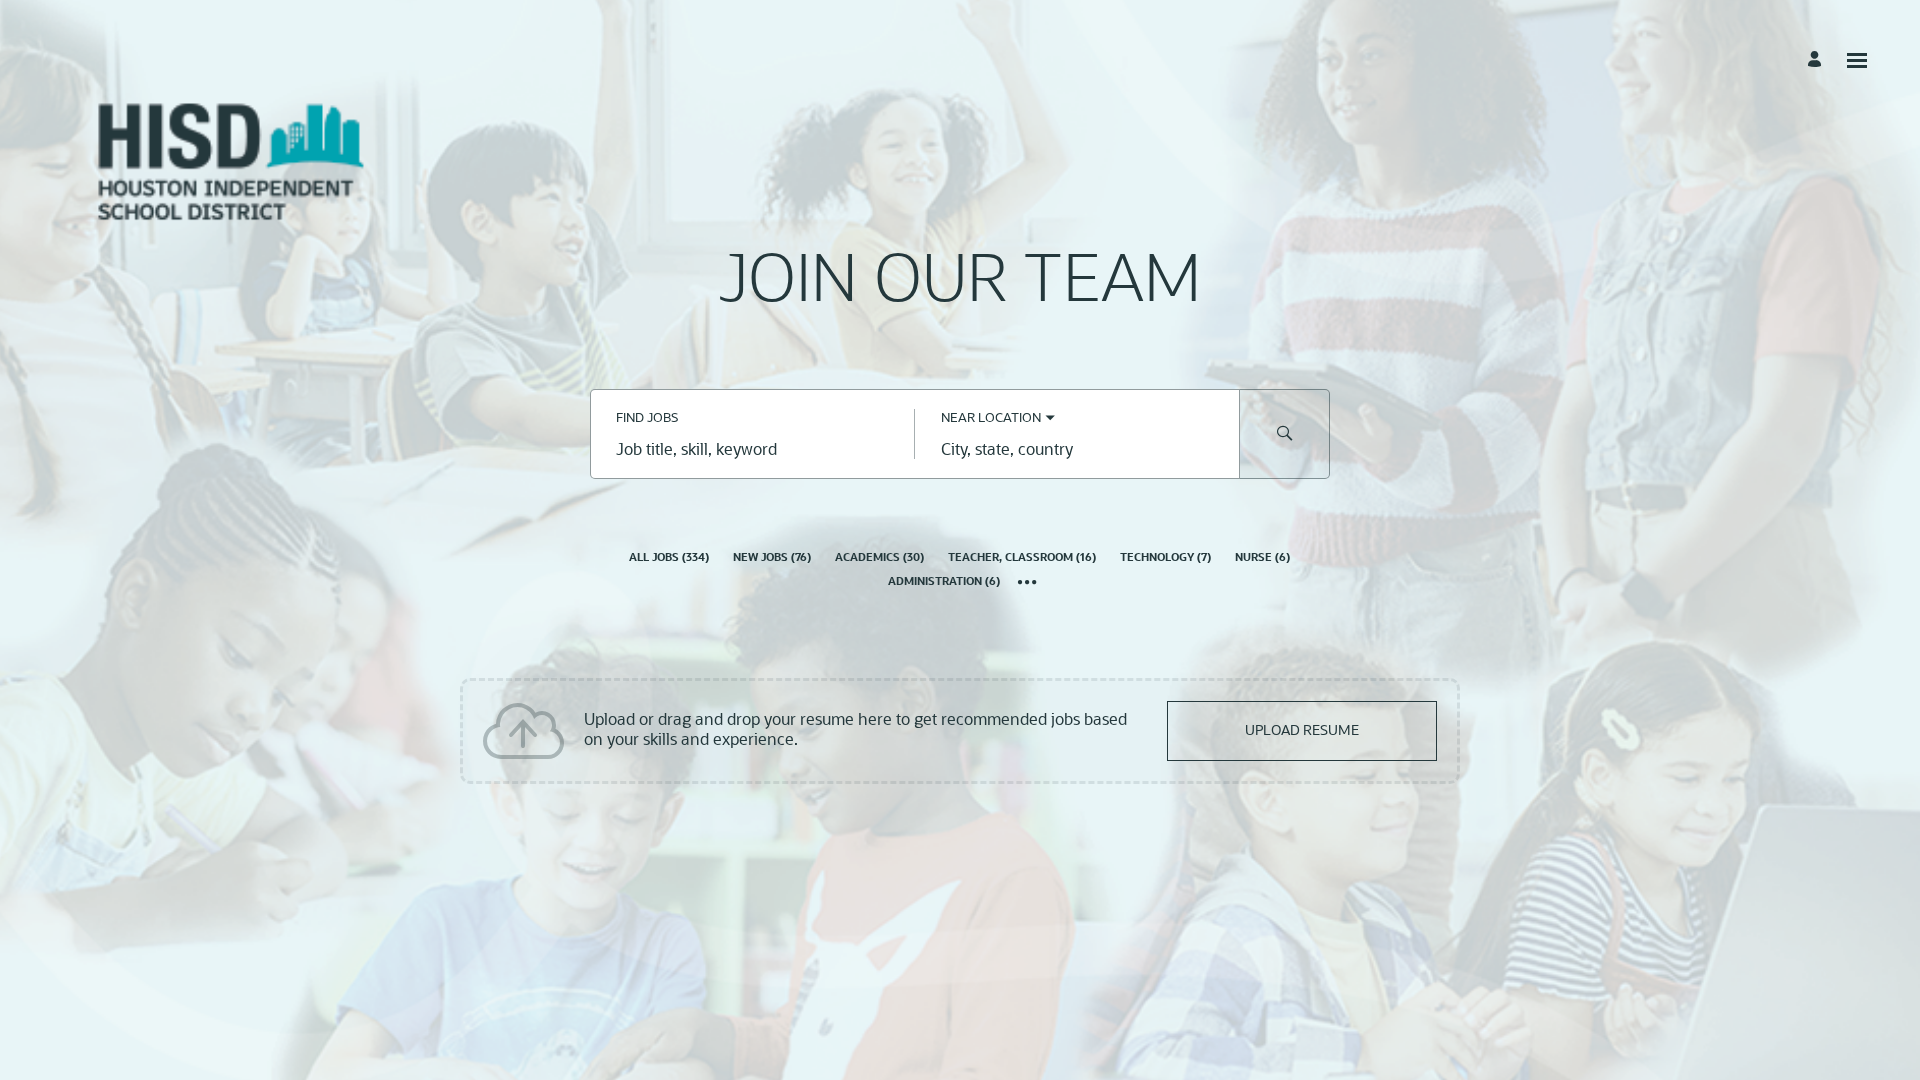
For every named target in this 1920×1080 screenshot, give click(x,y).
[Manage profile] (1817, 60)
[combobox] (752, 452)
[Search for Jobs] (1285, 434)
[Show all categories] (1027, 584)
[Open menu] (1857, 60)
